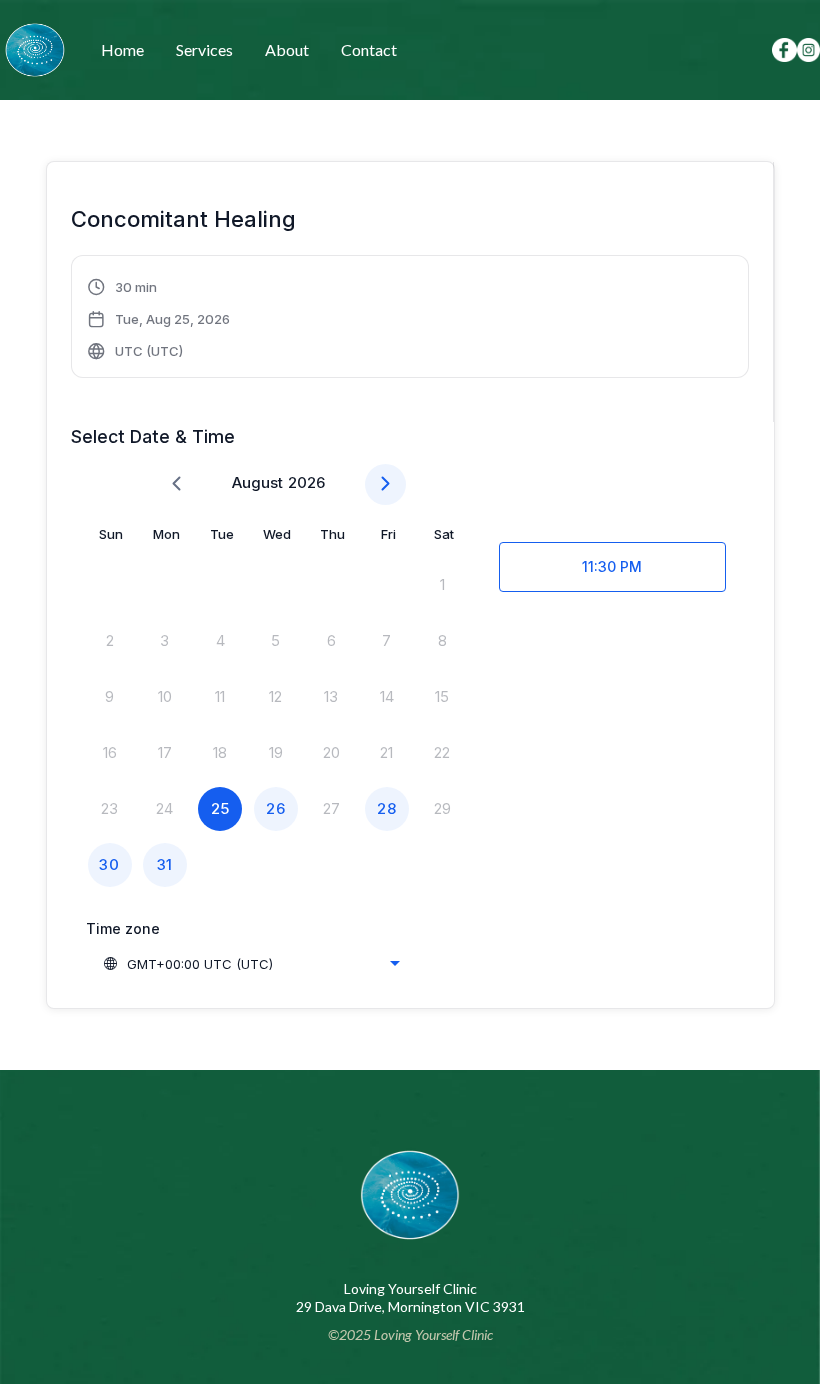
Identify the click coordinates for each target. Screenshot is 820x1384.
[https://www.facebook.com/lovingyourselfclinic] (784, 50)
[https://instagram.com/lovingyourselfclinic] (808, 49)
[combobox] (251, 964)
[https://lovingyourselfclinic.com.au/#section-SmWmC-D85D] (35, 50)
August (257, 482)
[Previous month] (176, 484)
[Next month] (385, 484)
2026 (306, 482)
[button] (159, 319)
